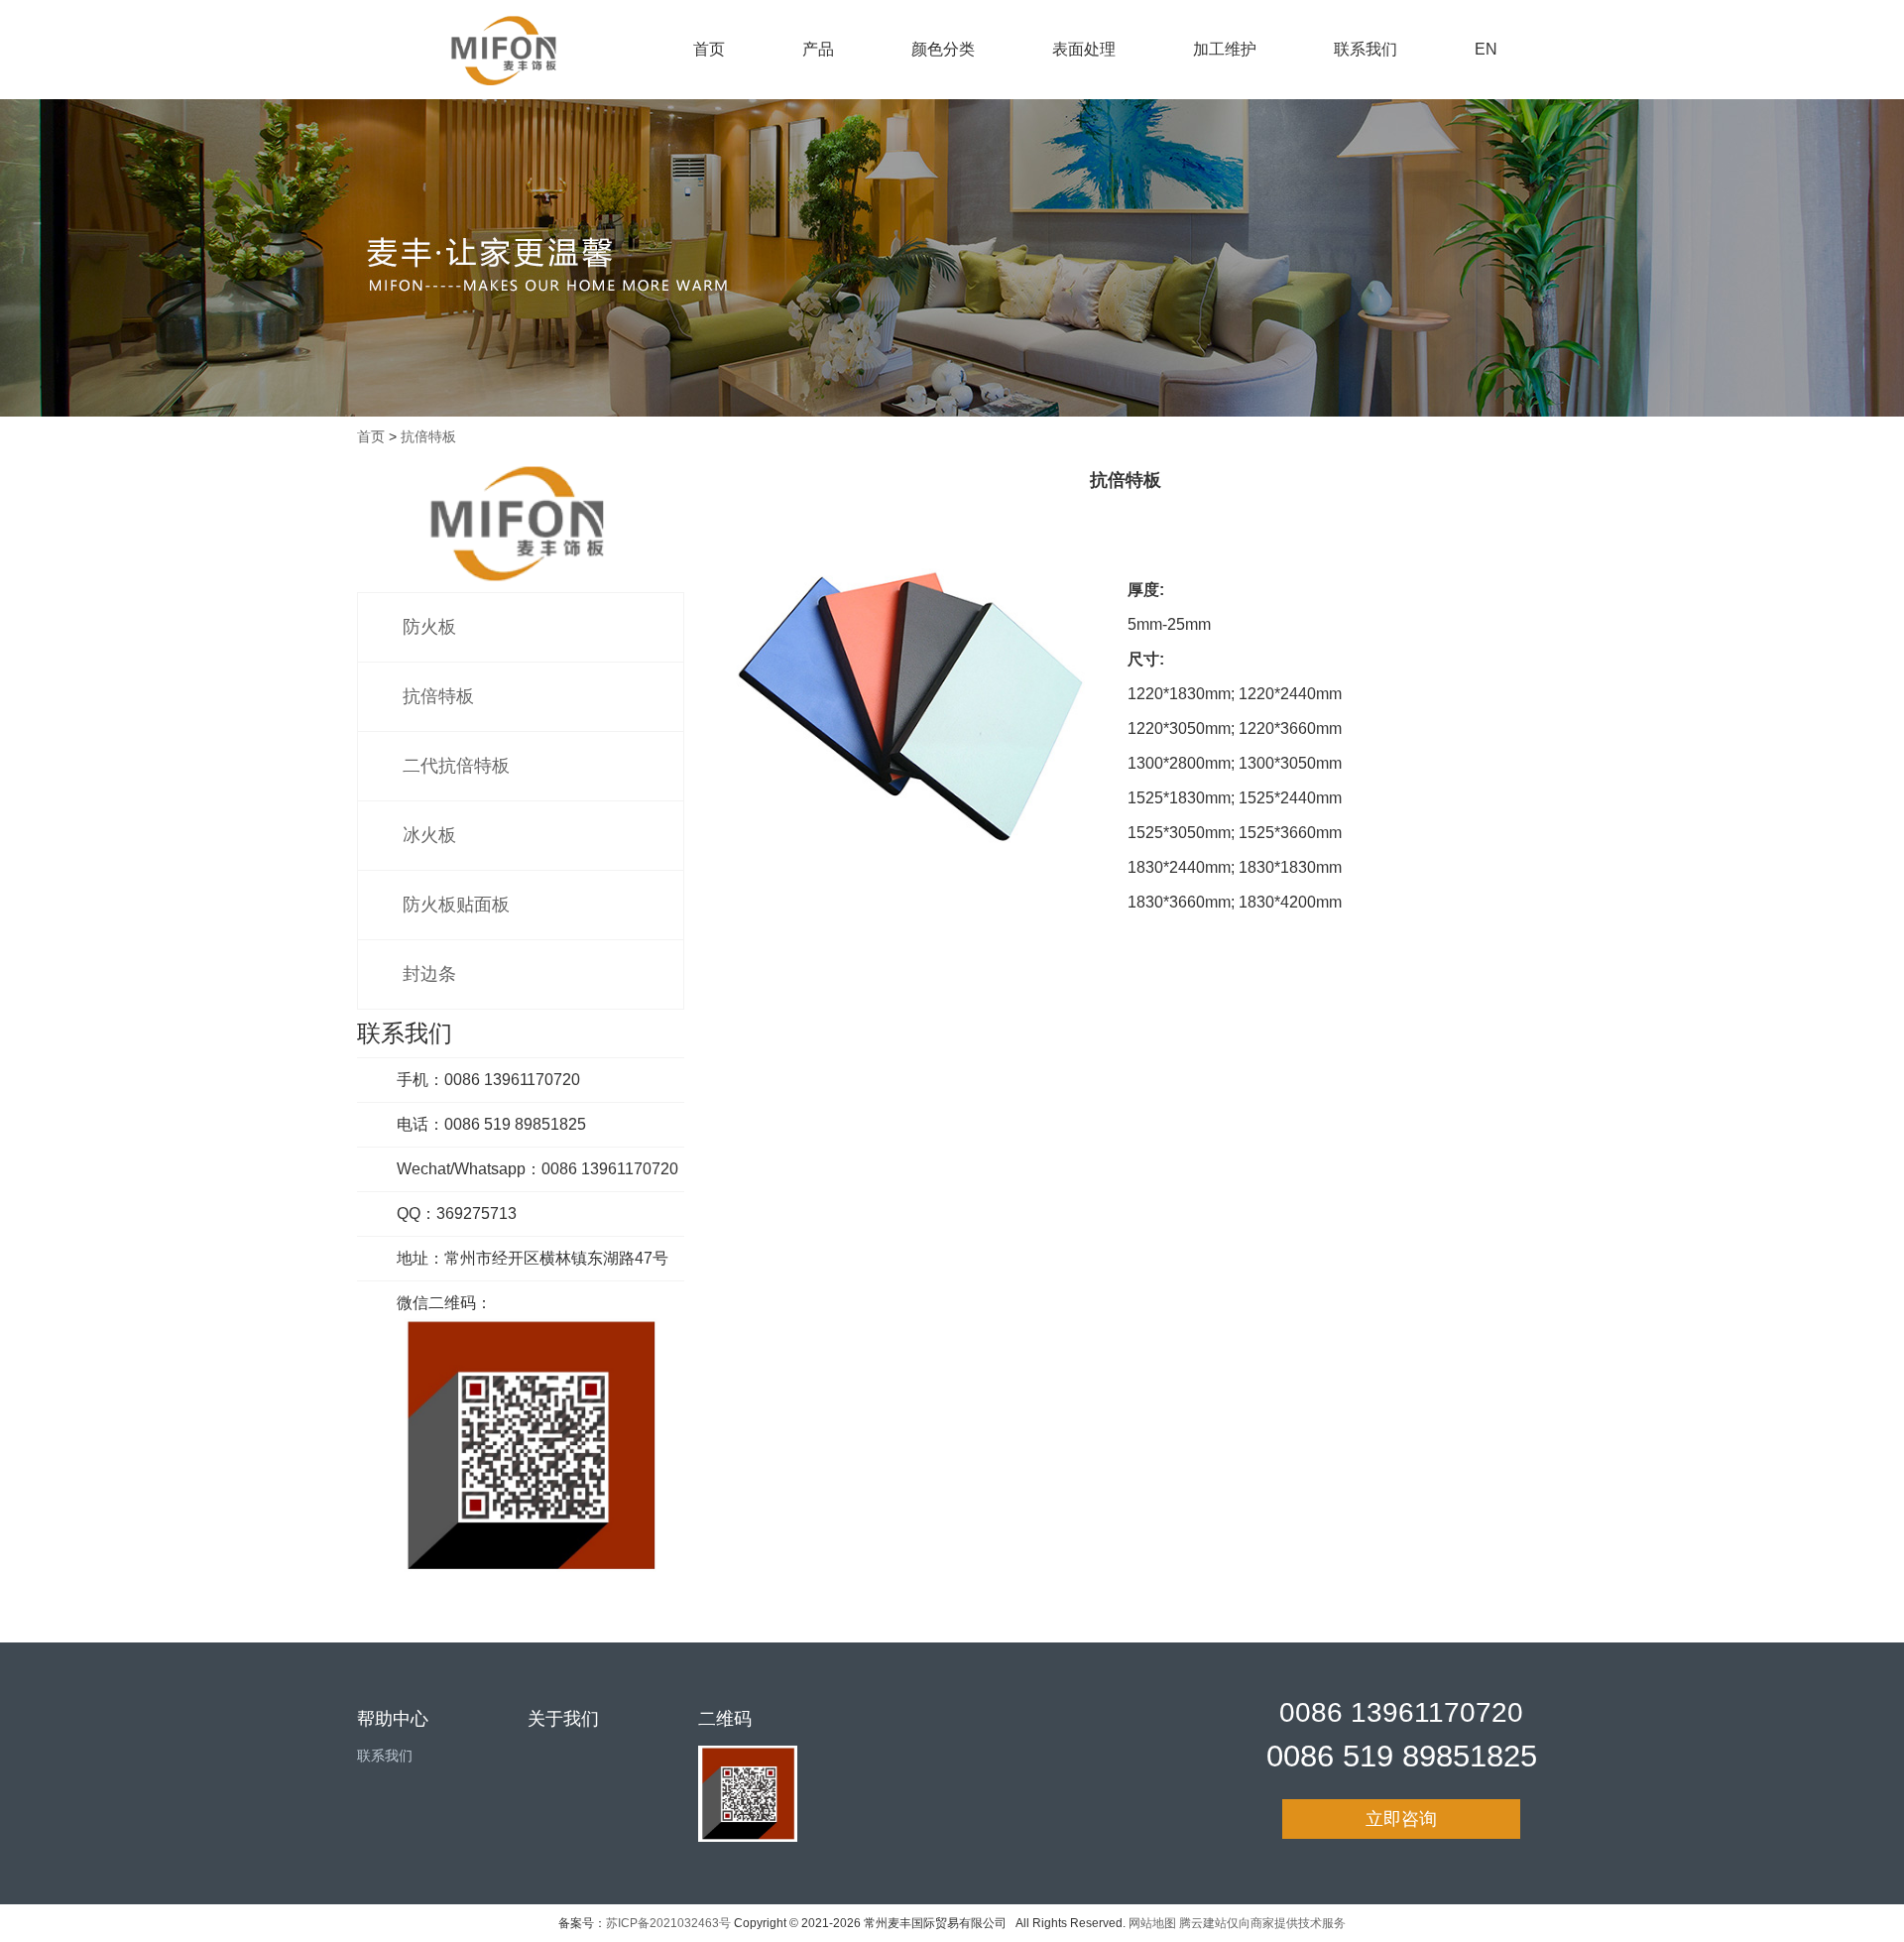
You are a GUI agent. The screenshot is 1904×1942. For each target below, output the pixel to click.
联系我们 (1366, 49)
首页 (709, 49)
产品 (818, 49)
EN (1486, 49)
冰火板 (429, 835)
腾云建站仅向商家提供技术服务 (1262, 1923)
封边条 (429, 974)
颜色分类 (943, 49)
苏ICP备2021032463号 (668, 1923)
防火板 (429, 627)
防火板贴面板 (456, 905)
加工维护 (1225, 49)
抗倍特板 (428, 436)
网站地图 (1152, 1923)
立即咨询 (1401, 1819)
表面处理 (1084, 49)
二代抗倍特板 (456, 766)
